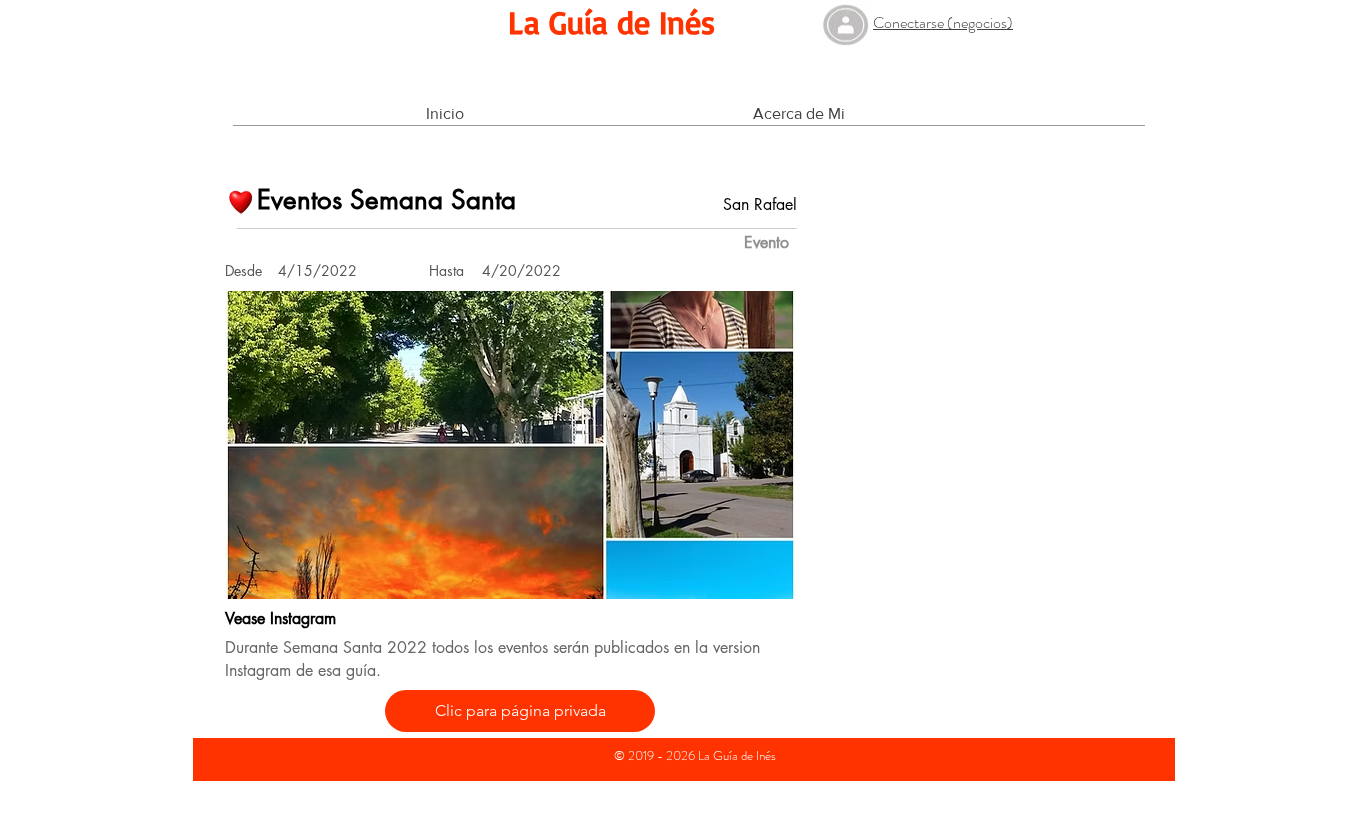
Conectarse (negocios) (943, 22)
